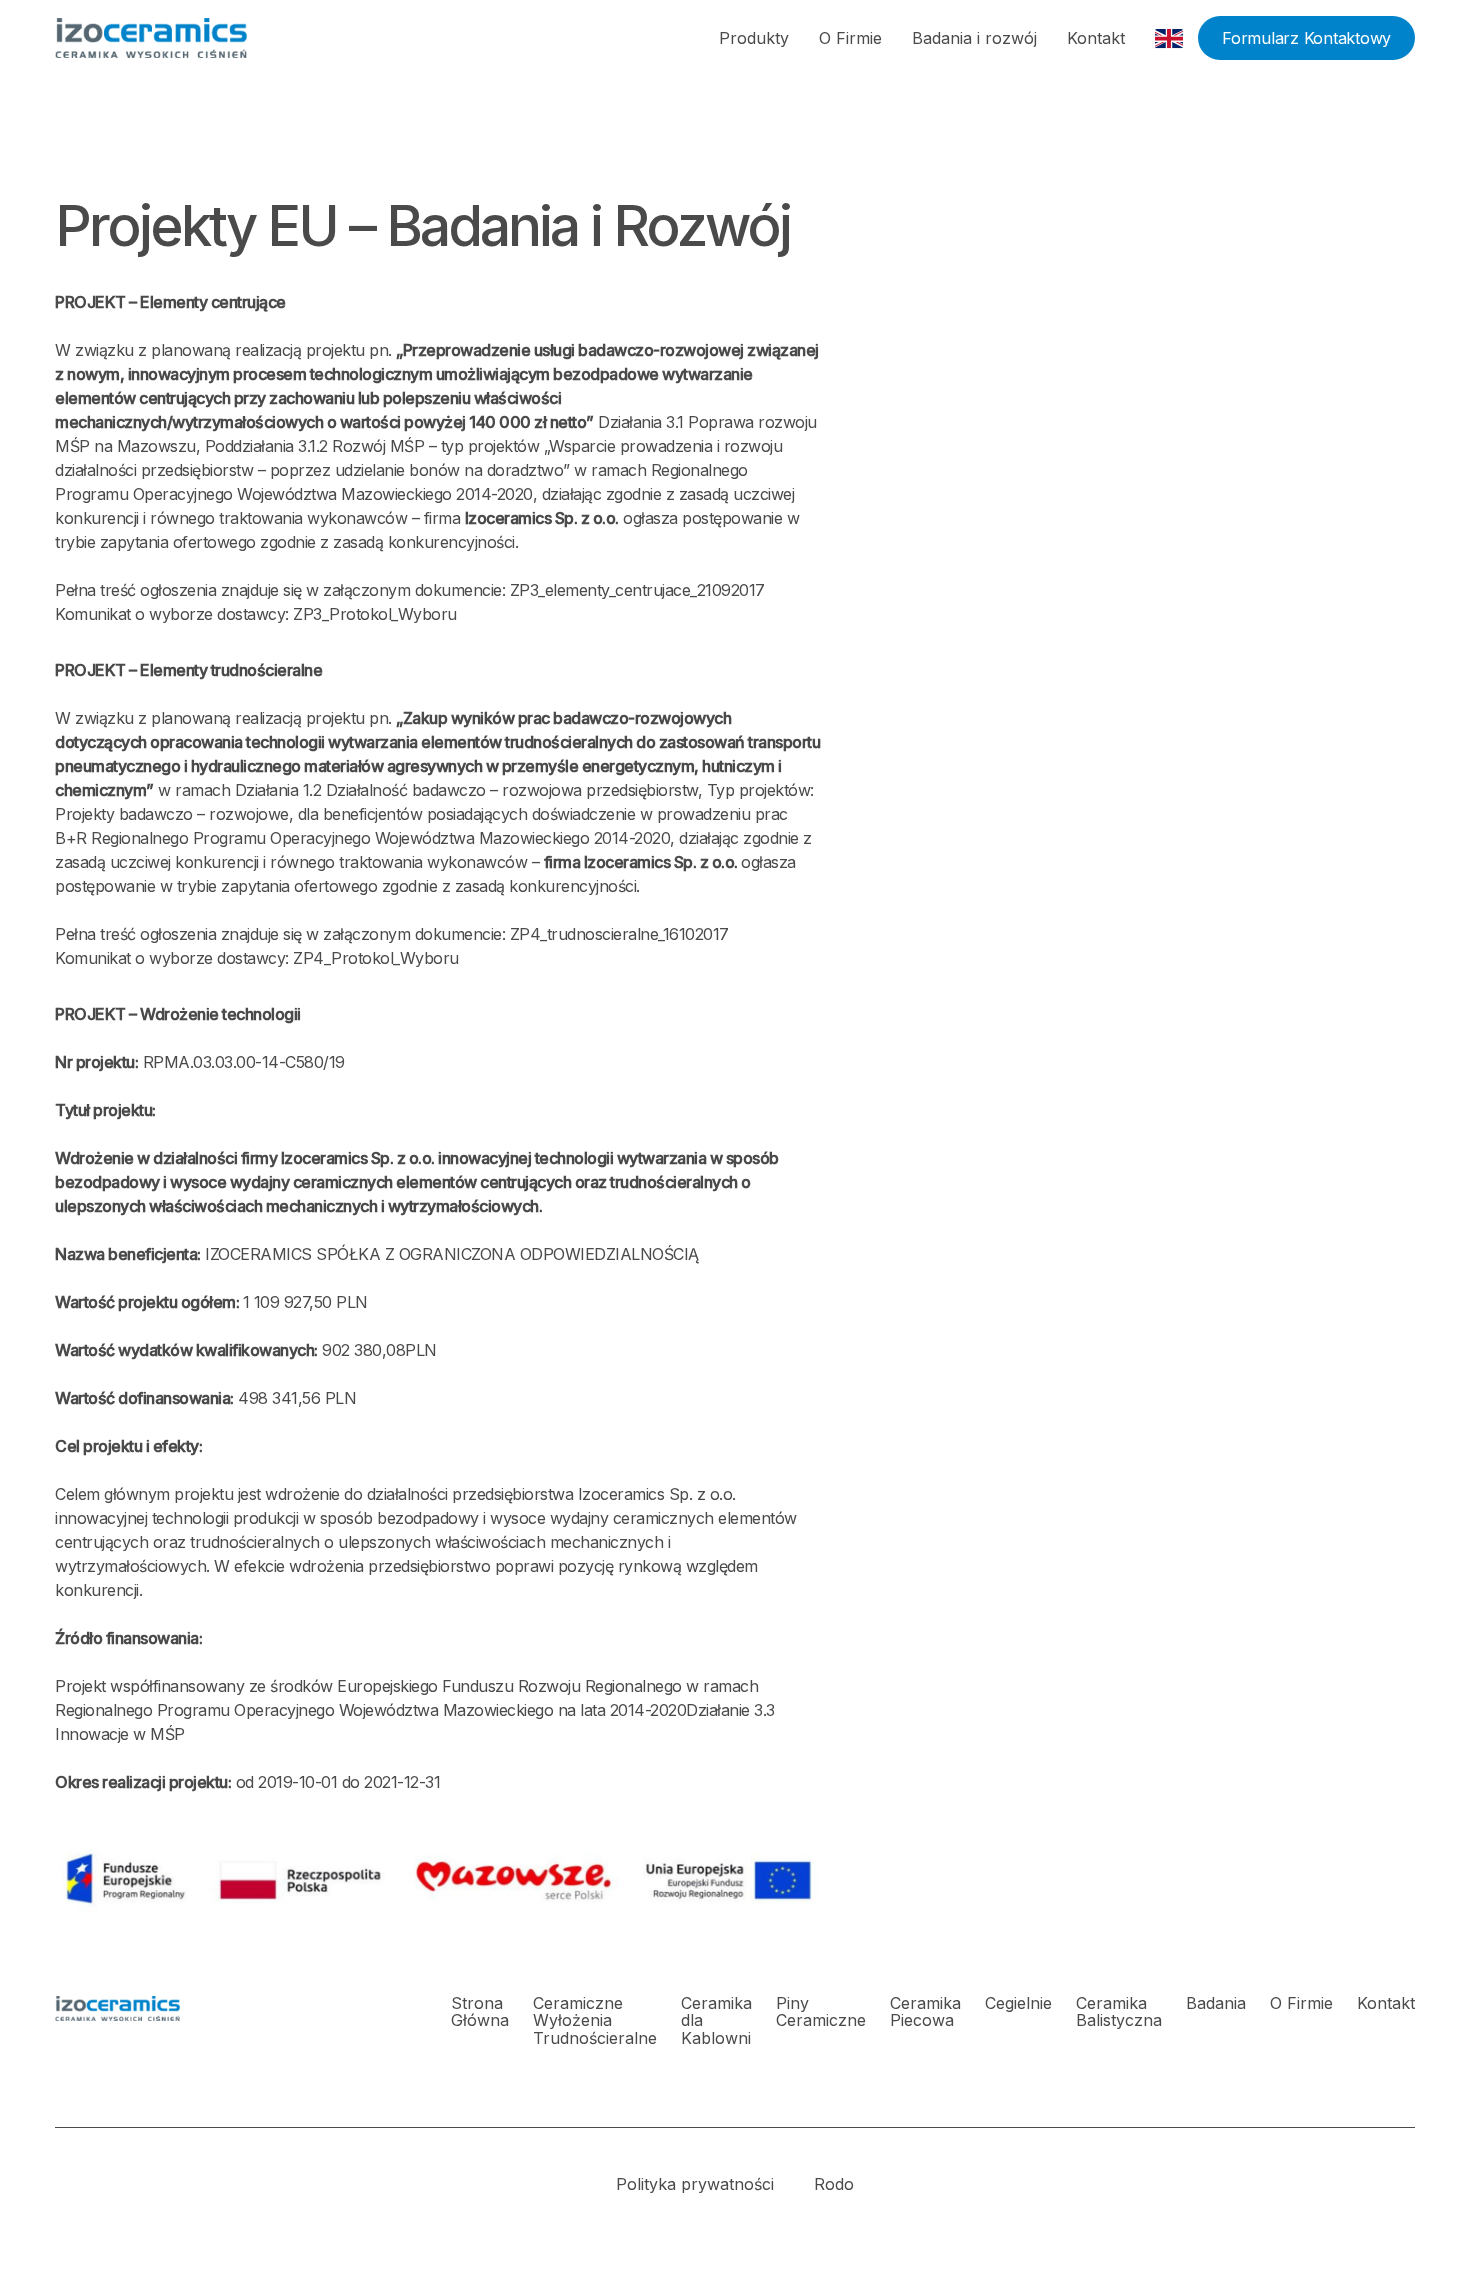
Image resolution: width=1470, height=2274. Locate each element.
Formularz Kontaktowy (1306, 38)
